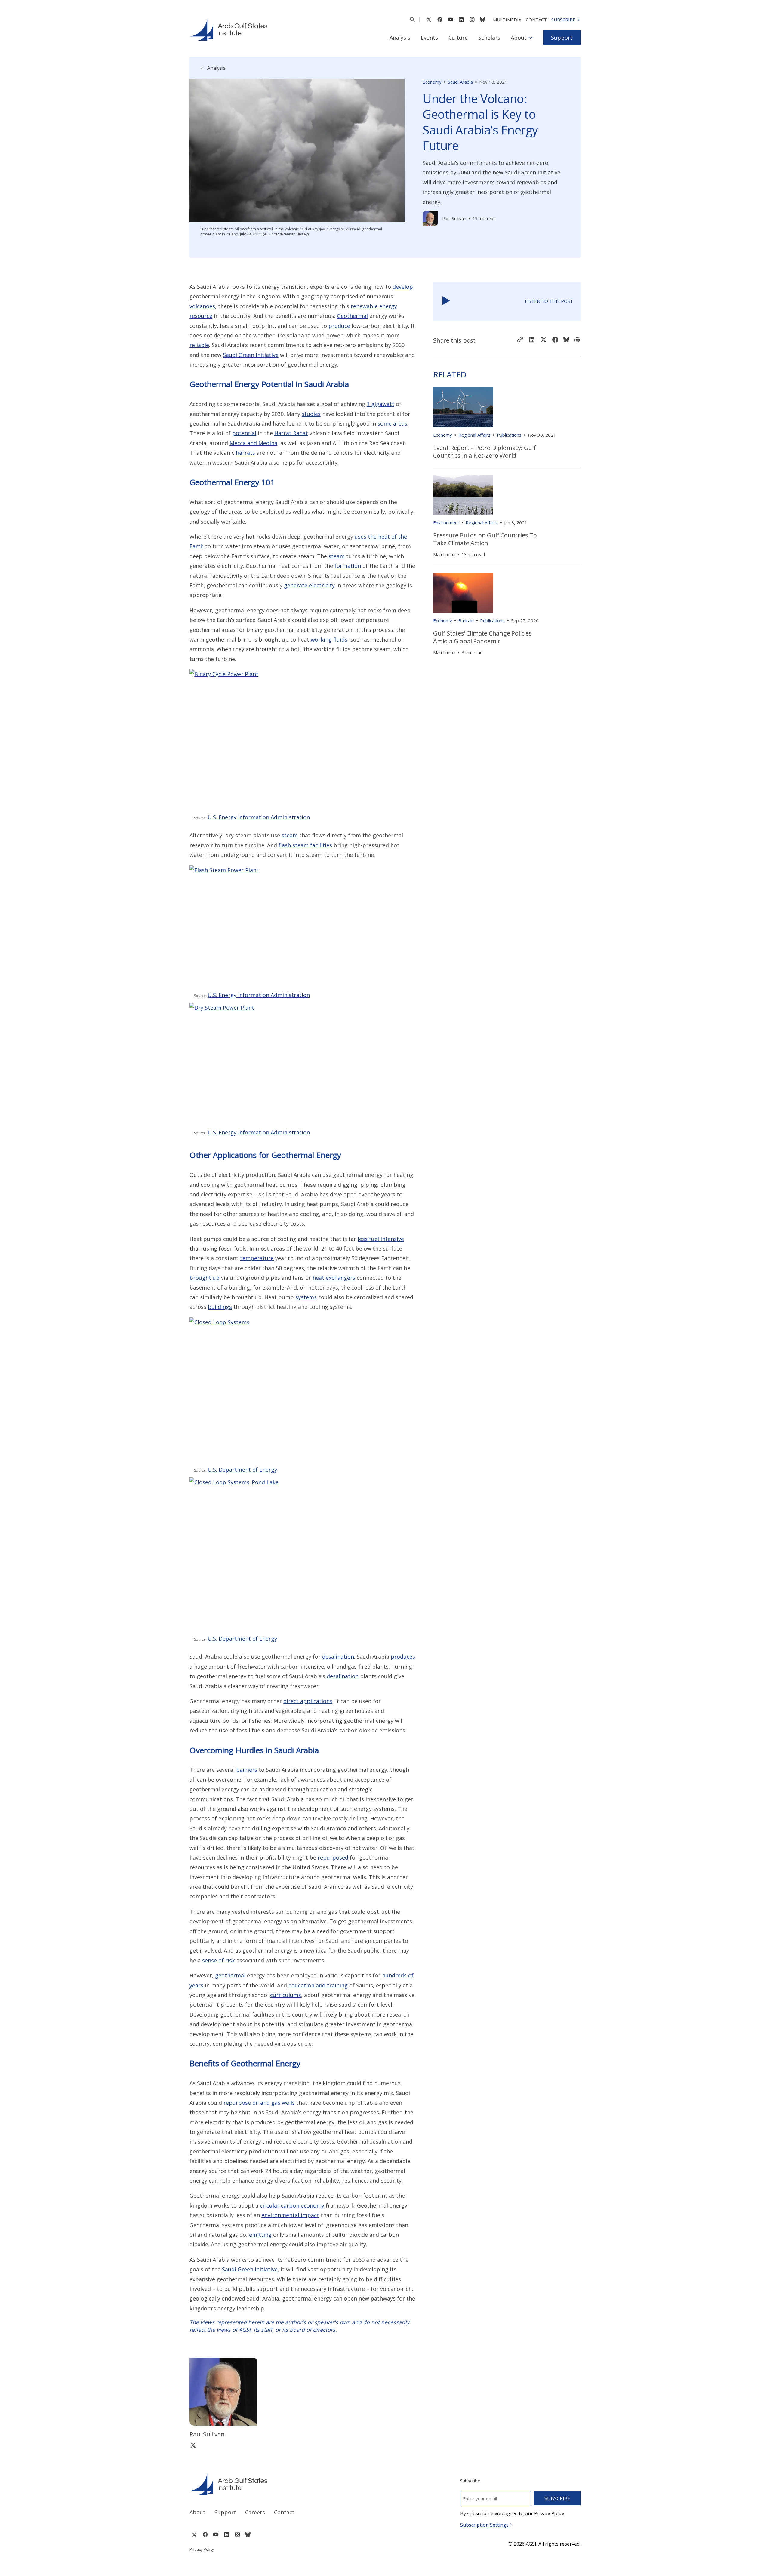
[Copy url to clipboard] (520, 340)
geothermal (230, 1975)
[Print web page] (577, 340)
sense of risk (219, 1960)
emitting (260, 2235)
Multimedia (507, 20)
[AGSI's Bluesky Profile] (482, 20)
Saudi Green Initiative (251, 355)
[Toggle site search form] (412, 20)
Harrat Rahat (291, 433)
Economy (432, 82)
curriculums (286, 1995)
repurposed (333, 1857)
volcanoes (202, 306)
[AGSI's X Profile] (429, 20)
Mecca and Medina (253, 443)
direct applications (308, 1701)
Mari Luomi (444, 554)
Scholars (489, 38)
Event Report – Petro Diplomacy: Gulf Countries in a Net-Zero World (485, 452)
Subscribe (563, 20)
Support (562, 38)
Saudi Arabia (460, 82)
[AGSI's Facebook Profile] (440, 20)
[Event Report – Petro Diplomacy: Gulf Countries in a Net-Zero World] (463, 407)
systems (306, 1297)
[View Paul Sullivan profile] (430, 219)
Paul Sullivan (454, 219)
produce (339, 326)
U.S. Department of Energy (242, 1470)
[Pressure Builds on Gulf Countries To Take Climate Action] (463, 495)
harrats (245, 453)
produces (403, 1657)
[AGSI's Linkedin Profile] (461, 20)
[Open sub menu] (530, 38)
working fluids (329, 639)
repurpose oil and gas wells (259, 2103)
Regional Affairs (474, 435)
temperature (257, 1258)
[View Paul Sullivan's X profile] (193, 2445)
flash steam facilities (305, 845)
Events (429, 38)
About (519, 38)
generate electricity (309, 585)
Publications (509, 435)
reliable (199, 345)
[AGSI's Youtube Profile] (450, 20)
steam (337, 556)
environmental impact (290, 2215)
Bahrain (466, 620)
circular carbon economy (292, 2205)
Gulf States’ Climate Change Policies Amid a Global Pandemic (482, 637)
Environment (446, 522)
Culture (458, 38)
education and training (318, 1985)
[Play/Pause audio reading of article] (446, 301)
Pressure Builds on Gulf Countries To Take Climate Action (485, 539)
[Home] (282, 2484)
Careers (255, 2512)
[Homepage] (228, 29)
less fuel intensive (381, 1239)
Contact (536, 20)
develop (403, 287)
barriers (247, 1770)
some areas (392, 423)
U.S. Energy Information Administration (259, 817)
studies (311, 414)
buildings (220, 1307)
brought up (205, 1278)
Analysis (400, 38)
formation (348, 566)
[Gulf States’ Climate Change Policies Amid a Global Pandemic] (463, 593)
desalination (338, 1657)
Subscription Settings (485, 2525)
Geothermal (352, 316)
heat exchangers (334, 1278)
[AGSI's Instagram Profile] (472, 20)
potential (244, 433)
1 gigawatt (380, 404)
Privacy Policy (202, 2549)
